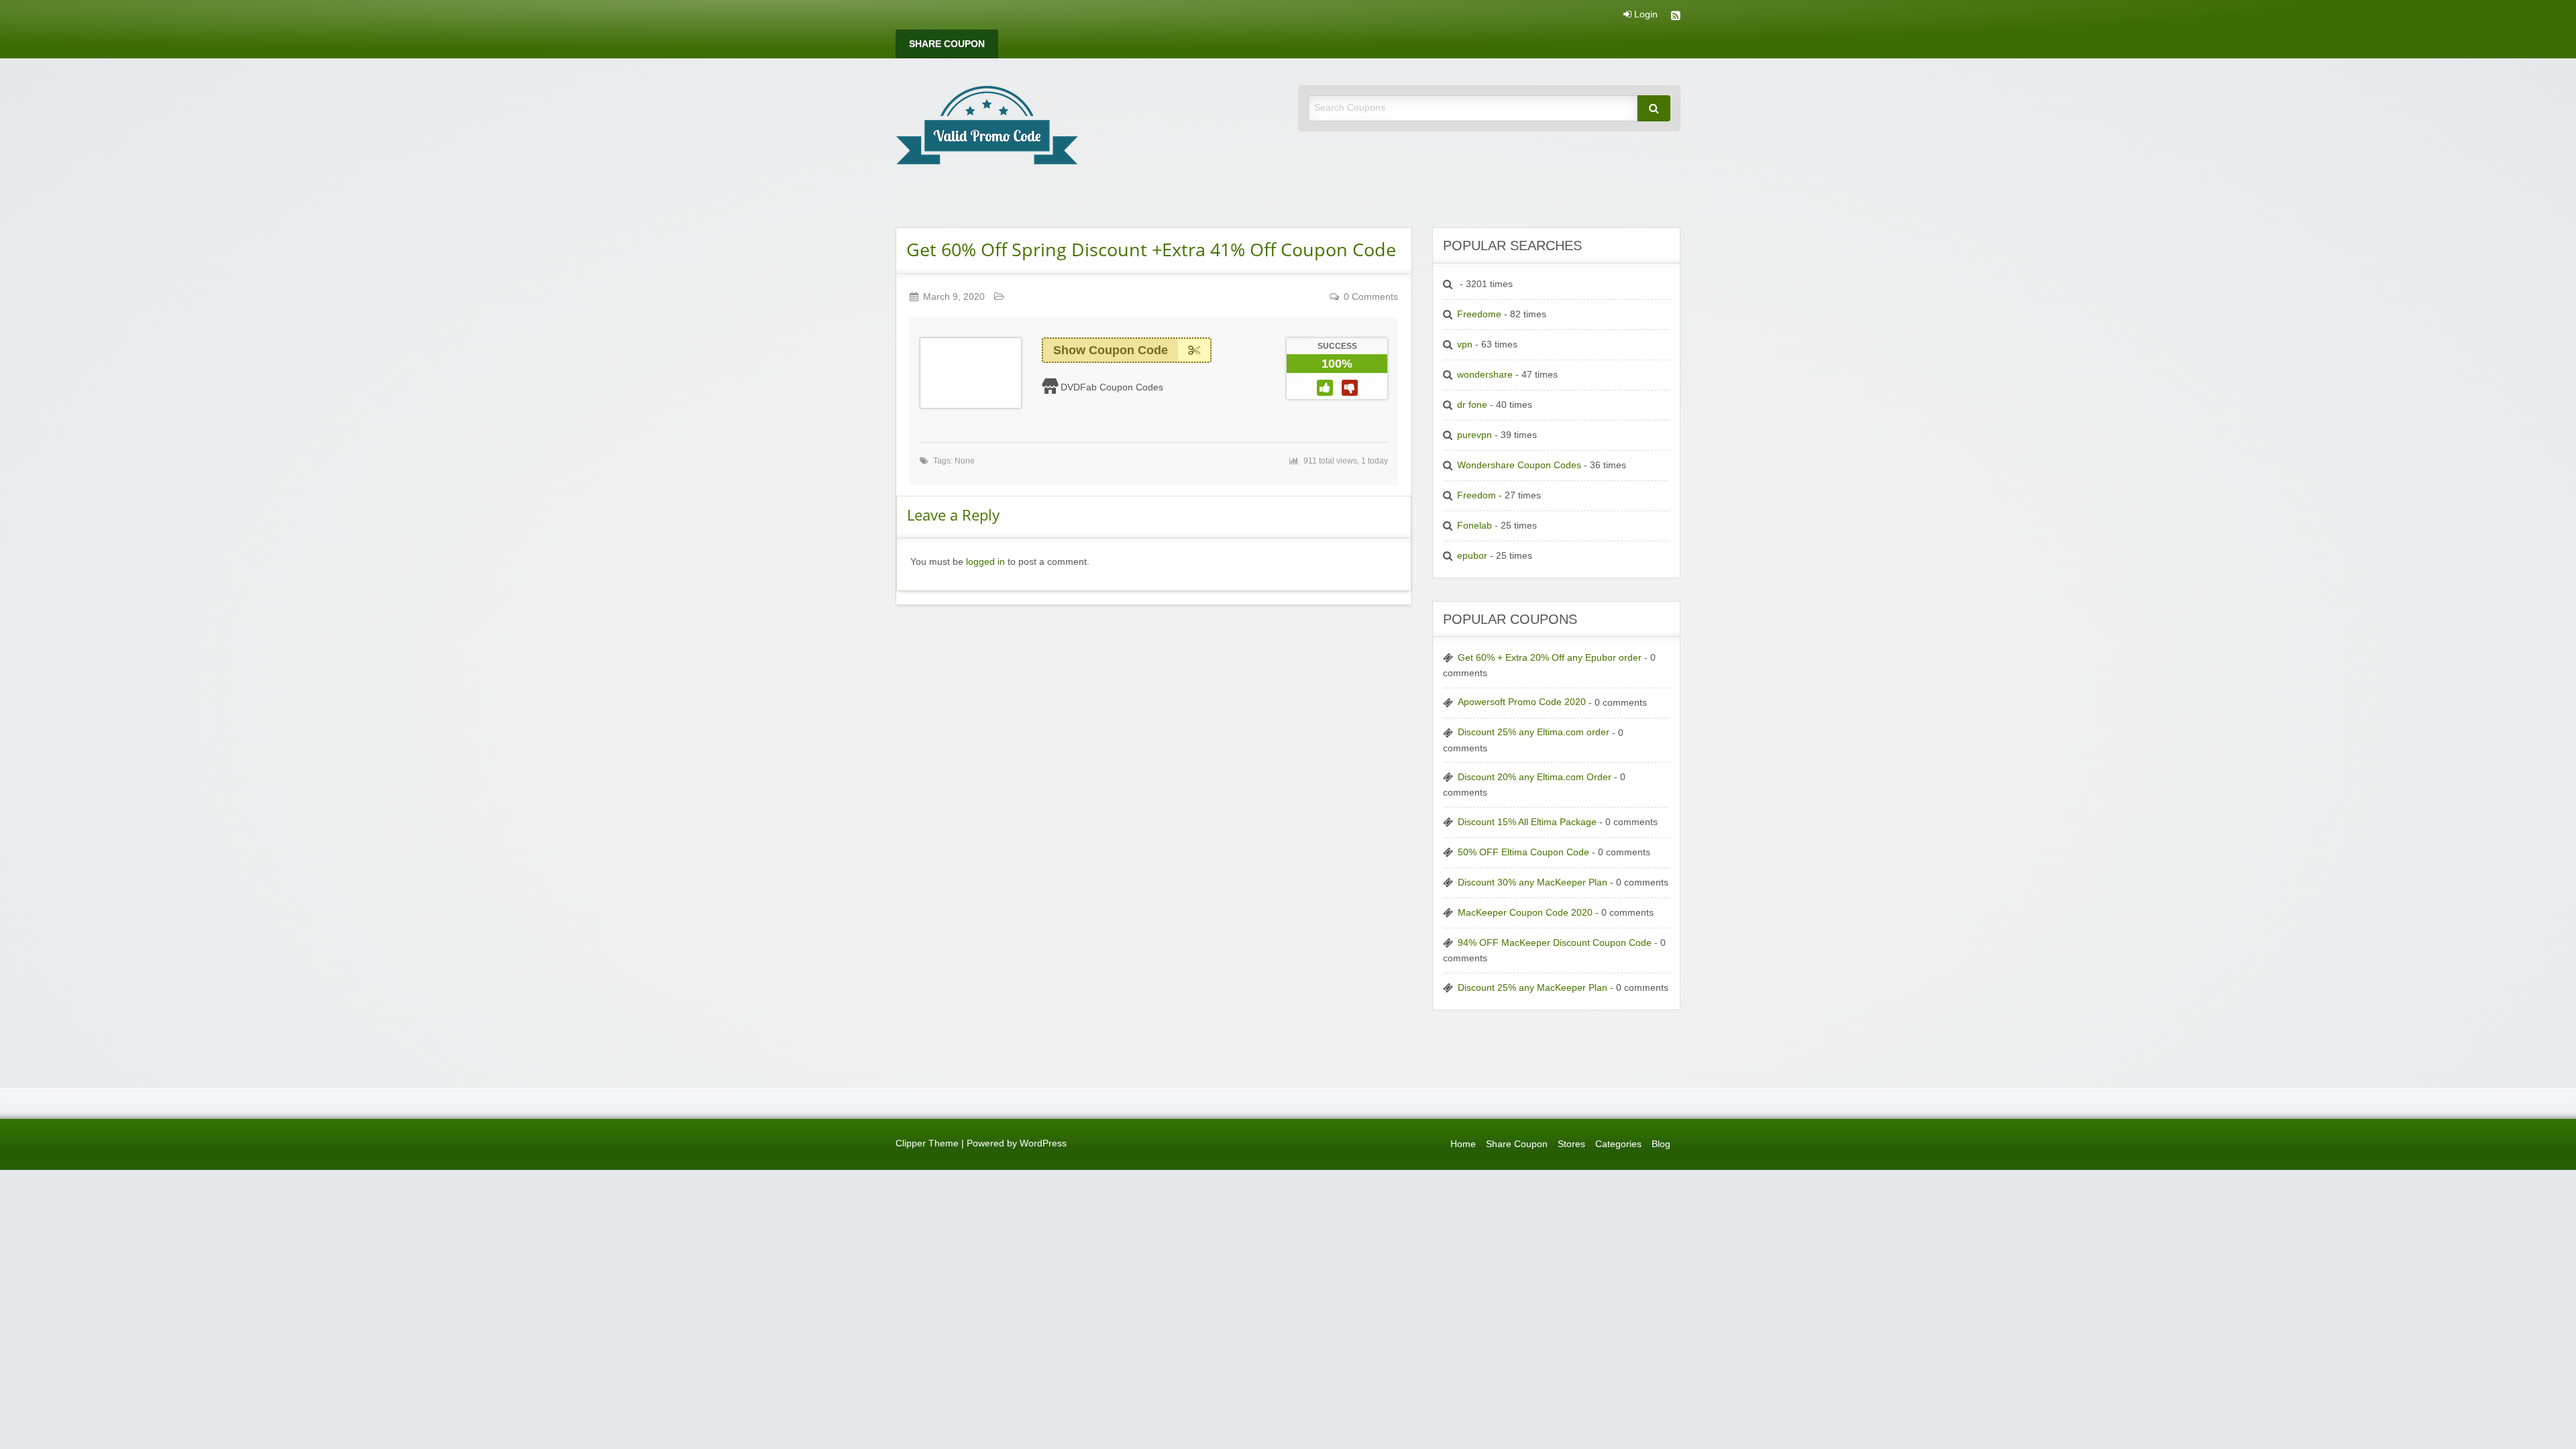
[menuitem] (947, 44)
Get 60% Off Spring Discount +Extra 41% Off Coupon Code (1151, 249)
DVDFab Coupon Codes (1112, 387)
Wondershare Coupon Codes (1519, 465)
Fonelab (1474, 526)
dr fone (1472, 405)
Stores (1571, 1144)
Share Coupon (947, 44)
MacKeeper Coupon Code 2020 (1525, 913)
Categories (1618, 1144)
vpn (1465, 344)
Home (1463, 1144)
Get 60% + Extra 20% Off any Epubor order (1550, 658)
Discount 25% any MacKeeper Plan (1533, 988)
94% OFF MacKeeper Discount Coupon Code (1555, 943)
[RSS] (1676, 17)
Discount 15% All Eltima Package (1527, 822)
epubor (1472, 556)
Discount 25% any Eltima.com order (1534, 732)
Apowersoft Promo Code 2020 (1522, 702)
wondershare (1485, 375)
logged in (985, 562)
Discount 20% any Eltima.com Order (1535, 777)
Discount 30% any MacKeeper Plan (1533, 882)
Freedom (1477, 495)
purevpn (1474, 435)
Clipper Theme (927, 1143)
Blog (1661, 1144)
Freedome (1479, 314)
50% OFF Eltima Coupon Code (1523, 852)
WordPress (1043, 1143)
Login (1645, 15)
